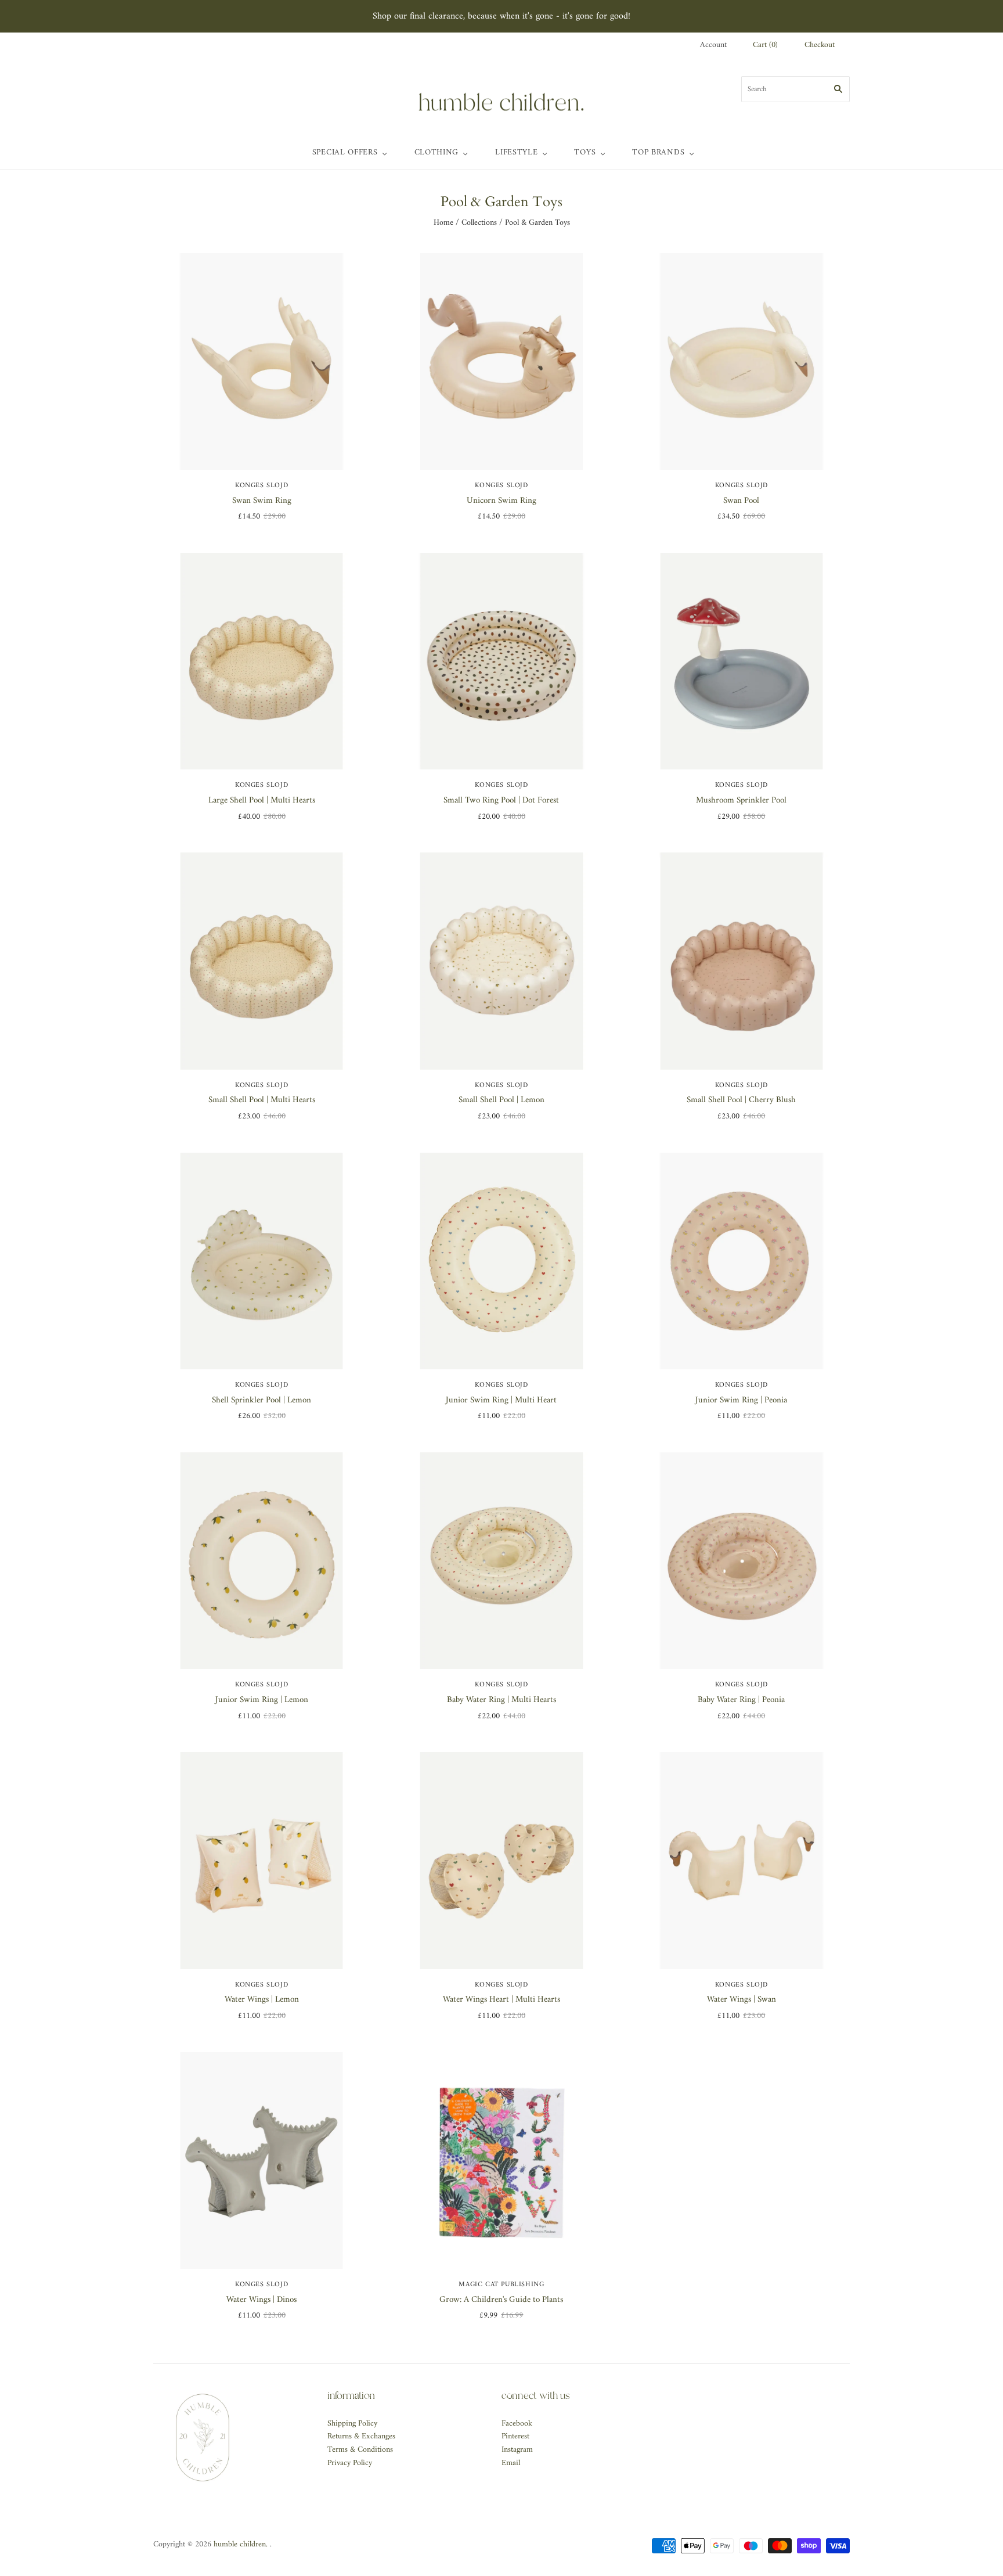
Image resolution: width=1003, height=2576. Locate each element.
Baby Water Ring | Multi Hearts (501, 1700)
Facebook (517, 2424)
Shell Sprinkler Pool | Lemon (261, 1400)
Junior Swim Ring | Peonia (741, 1400)
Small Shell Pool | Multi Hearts (262, 1100)
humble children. (241, 2544)
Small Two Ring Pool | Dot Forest (501, 800)
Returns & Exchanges (361, 2436)
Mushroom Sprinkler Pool (741, 800)
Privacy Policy (350, 2463)
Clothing (437, 152)
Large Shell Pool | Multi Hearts (262, 800)
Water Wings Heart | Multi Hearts (501, 2000)
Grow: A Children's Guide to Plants (501, 2300)
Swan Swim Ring (262, 501)
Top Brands (658, 152)
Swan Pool (741, 501)
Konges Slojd (261, 486)
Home (443, 223)
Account (713, 45)
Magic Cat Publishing (501, 2285)
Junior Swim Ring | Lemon (262, 1700)
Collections (479, 223)
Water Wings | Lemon (262, 2000)
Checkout (820, 46)
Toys (585, 152)
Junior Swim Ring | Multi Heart (501, 1400)
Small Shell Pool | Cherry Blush (741, 1100)
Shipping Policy (352, 2424)
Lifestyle (516, 152)
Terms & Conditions (360, 2450)
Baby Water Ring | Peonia (741, 1700)
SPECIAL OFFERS (345, 152)
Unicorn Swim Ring (501, 501)
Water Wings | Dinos (261, 2300)
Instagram (517, 2450)
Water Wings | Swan (742, 2000)
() (765, 46)
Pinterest (515, 2436)
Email (511, 2463)
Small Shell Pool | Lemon (501, 1100)
